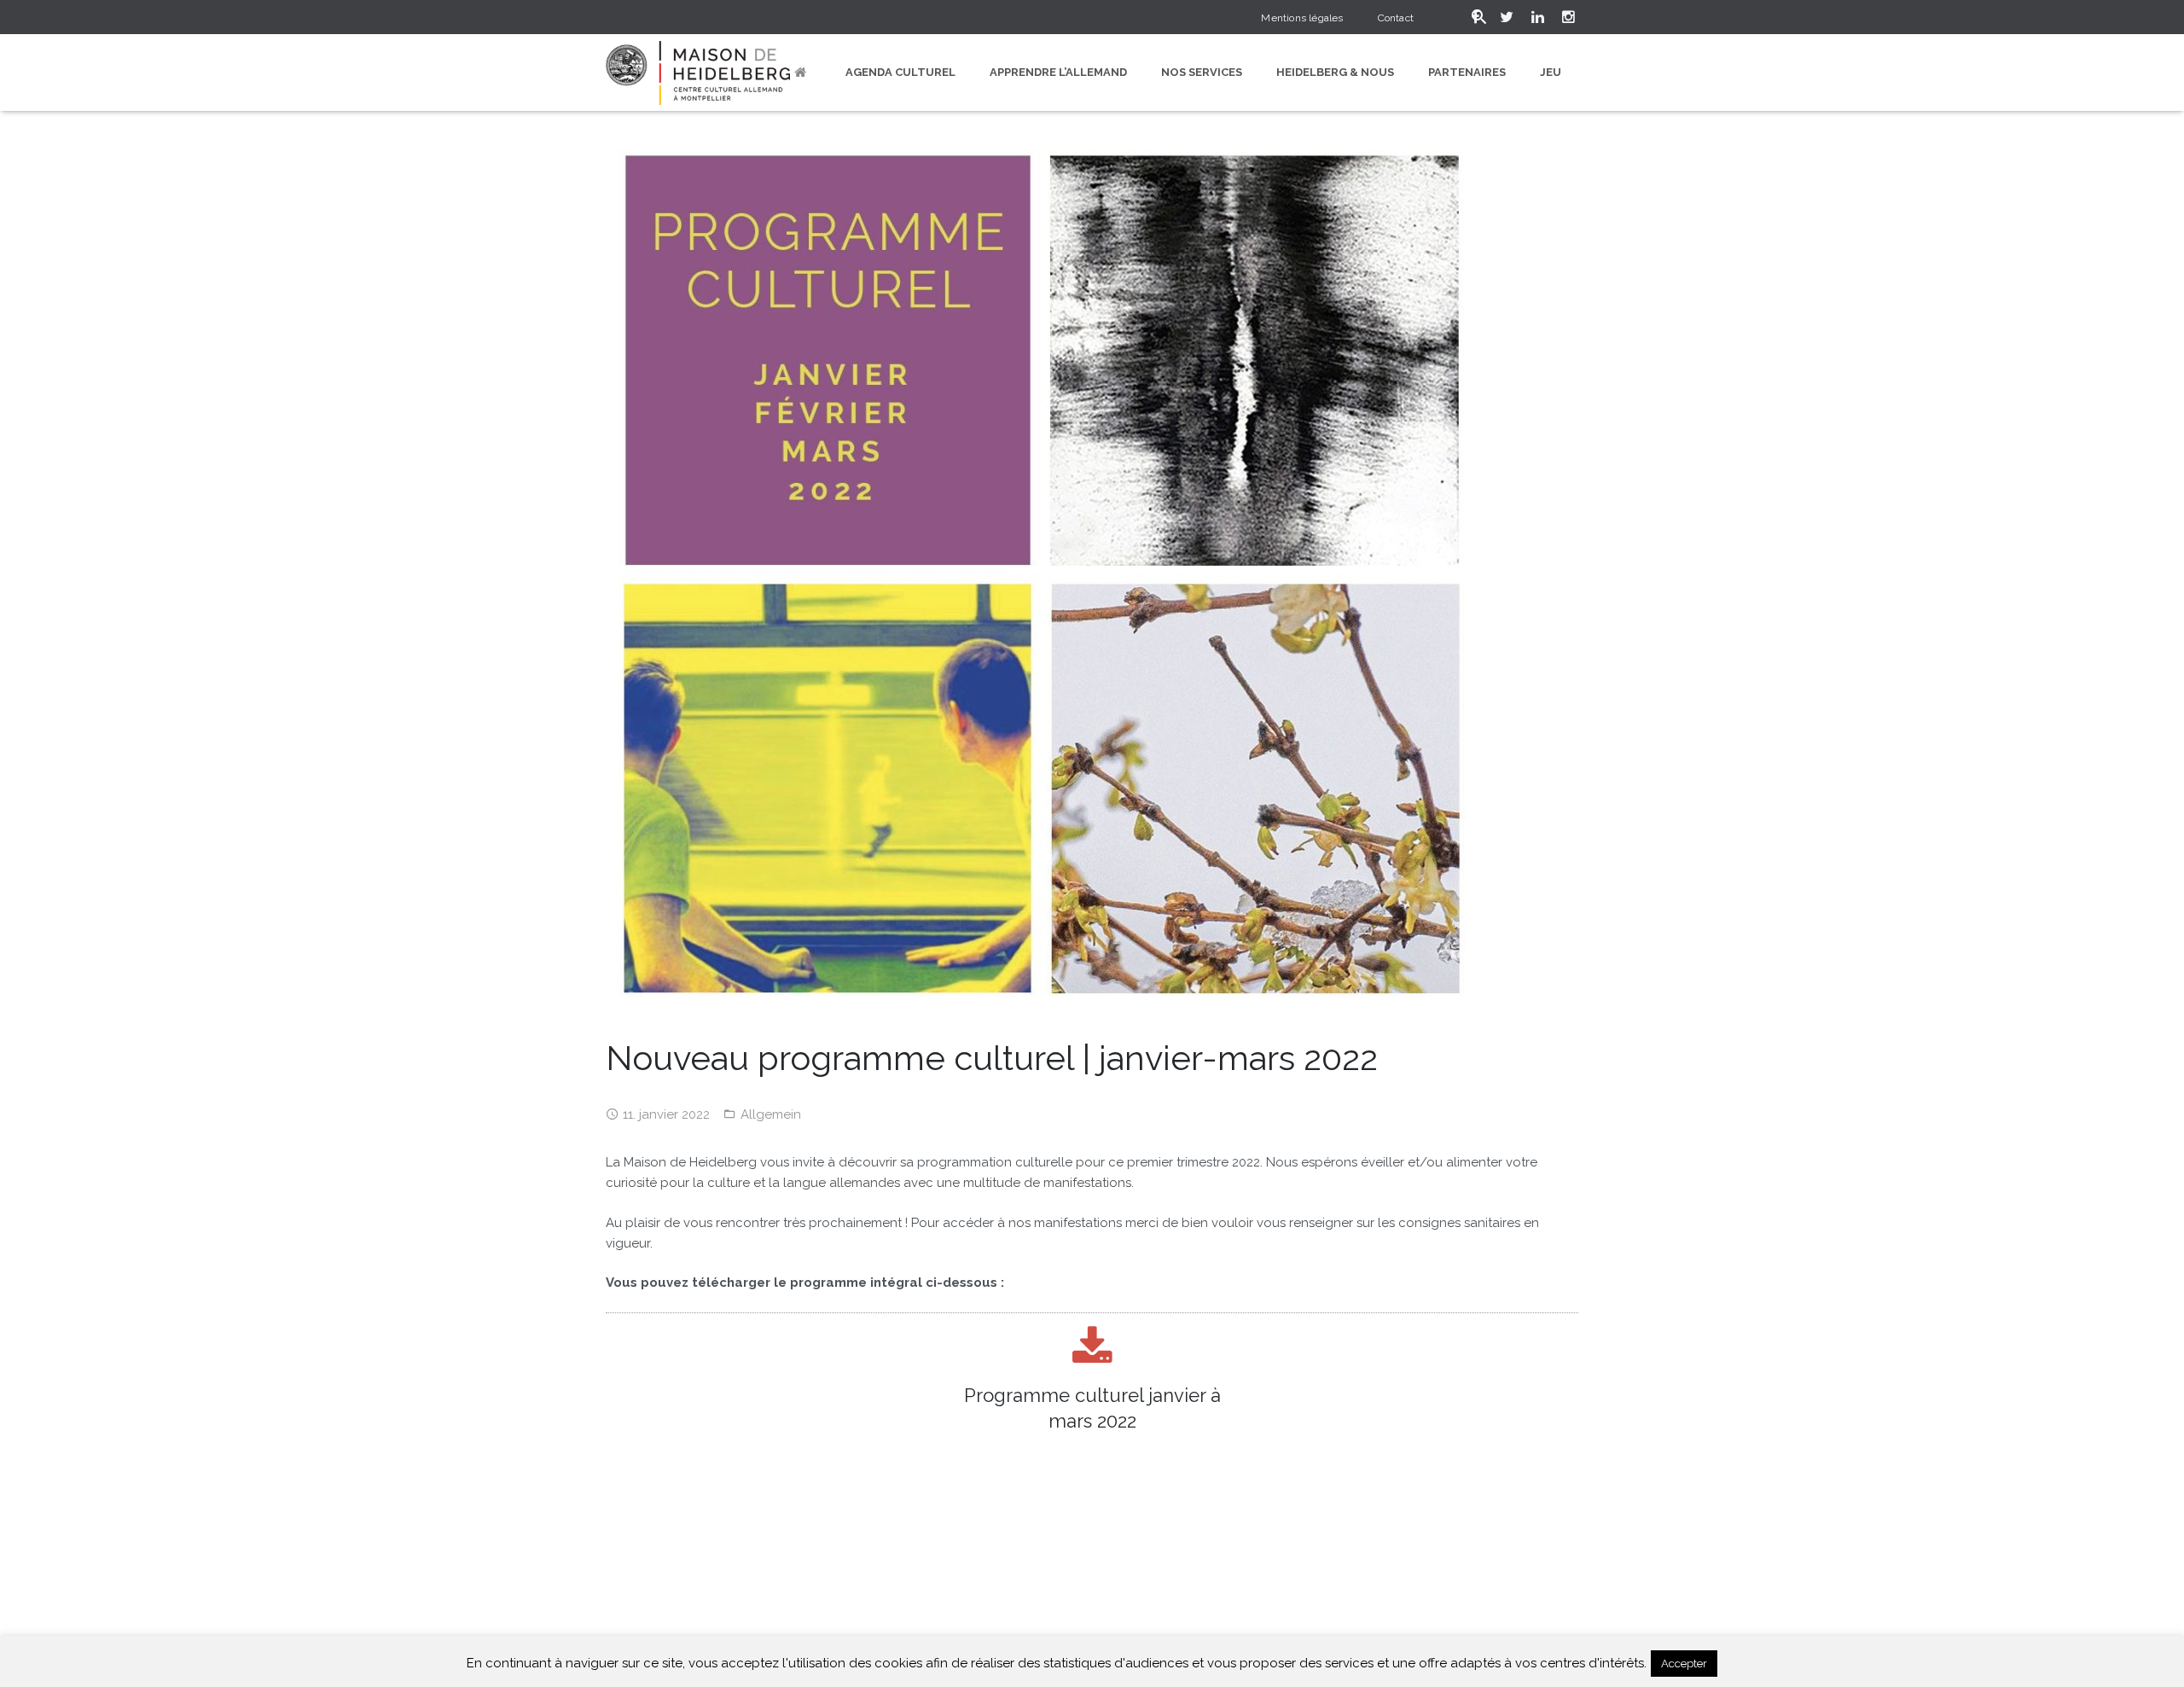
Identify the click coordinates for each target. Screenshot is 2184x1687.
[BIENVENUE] (803, 73)
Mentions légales (1302, 18)
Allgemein (771, 1114)
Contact (1396, 18)
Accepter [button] (1684, 1664)
